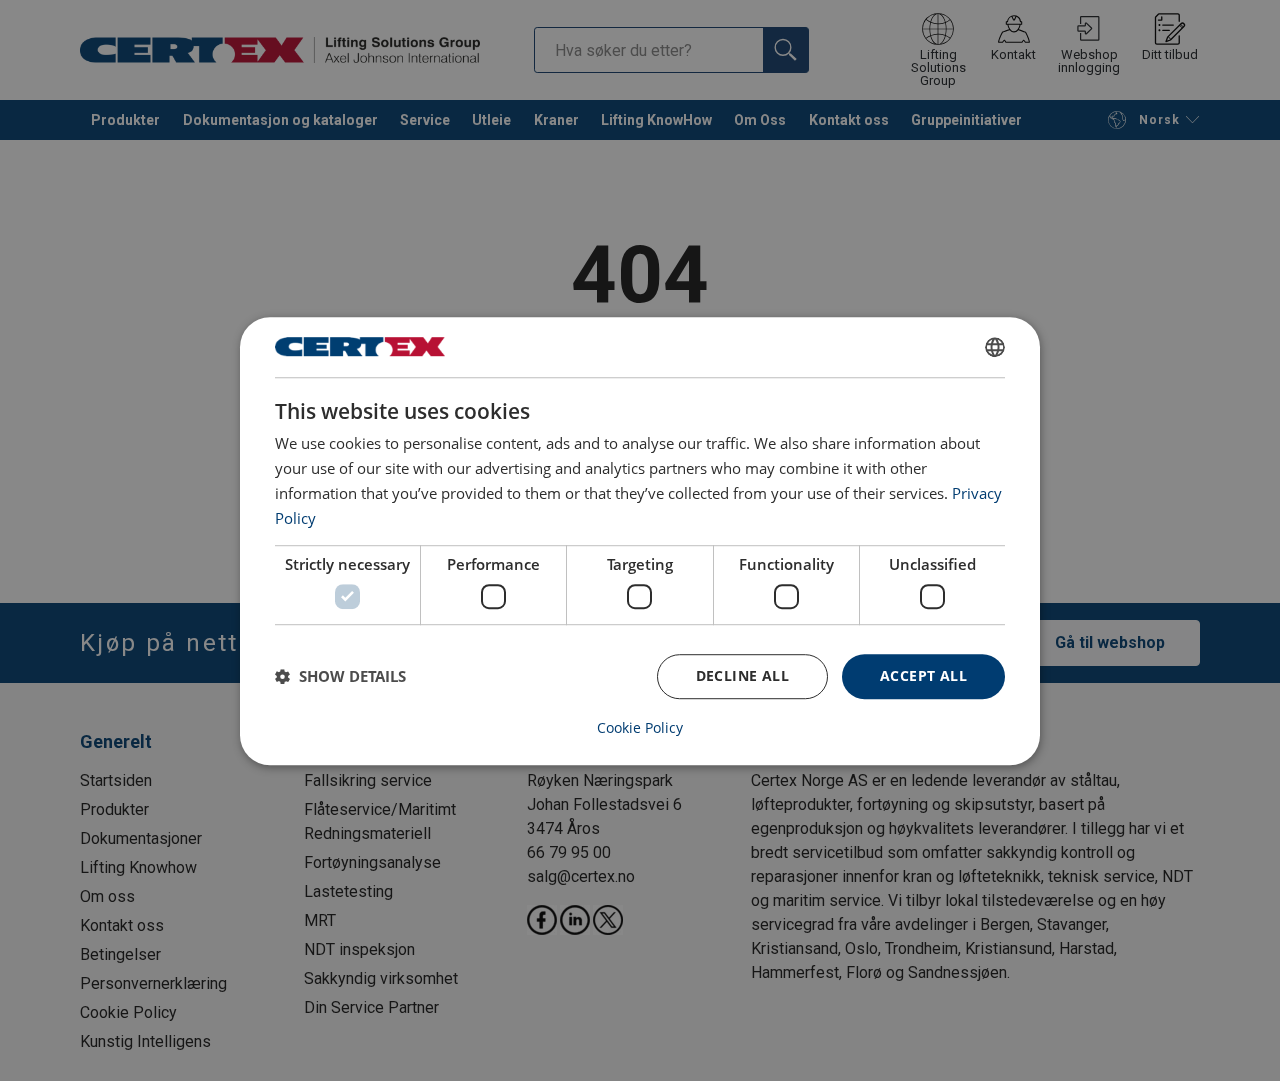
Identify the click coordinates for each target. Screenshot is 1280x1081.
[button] (340, 676)
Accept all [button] (923, 675)
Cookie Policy (640, 727)
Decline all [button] (742, 675)
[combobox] (995, 347)
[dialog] (640, 541)
